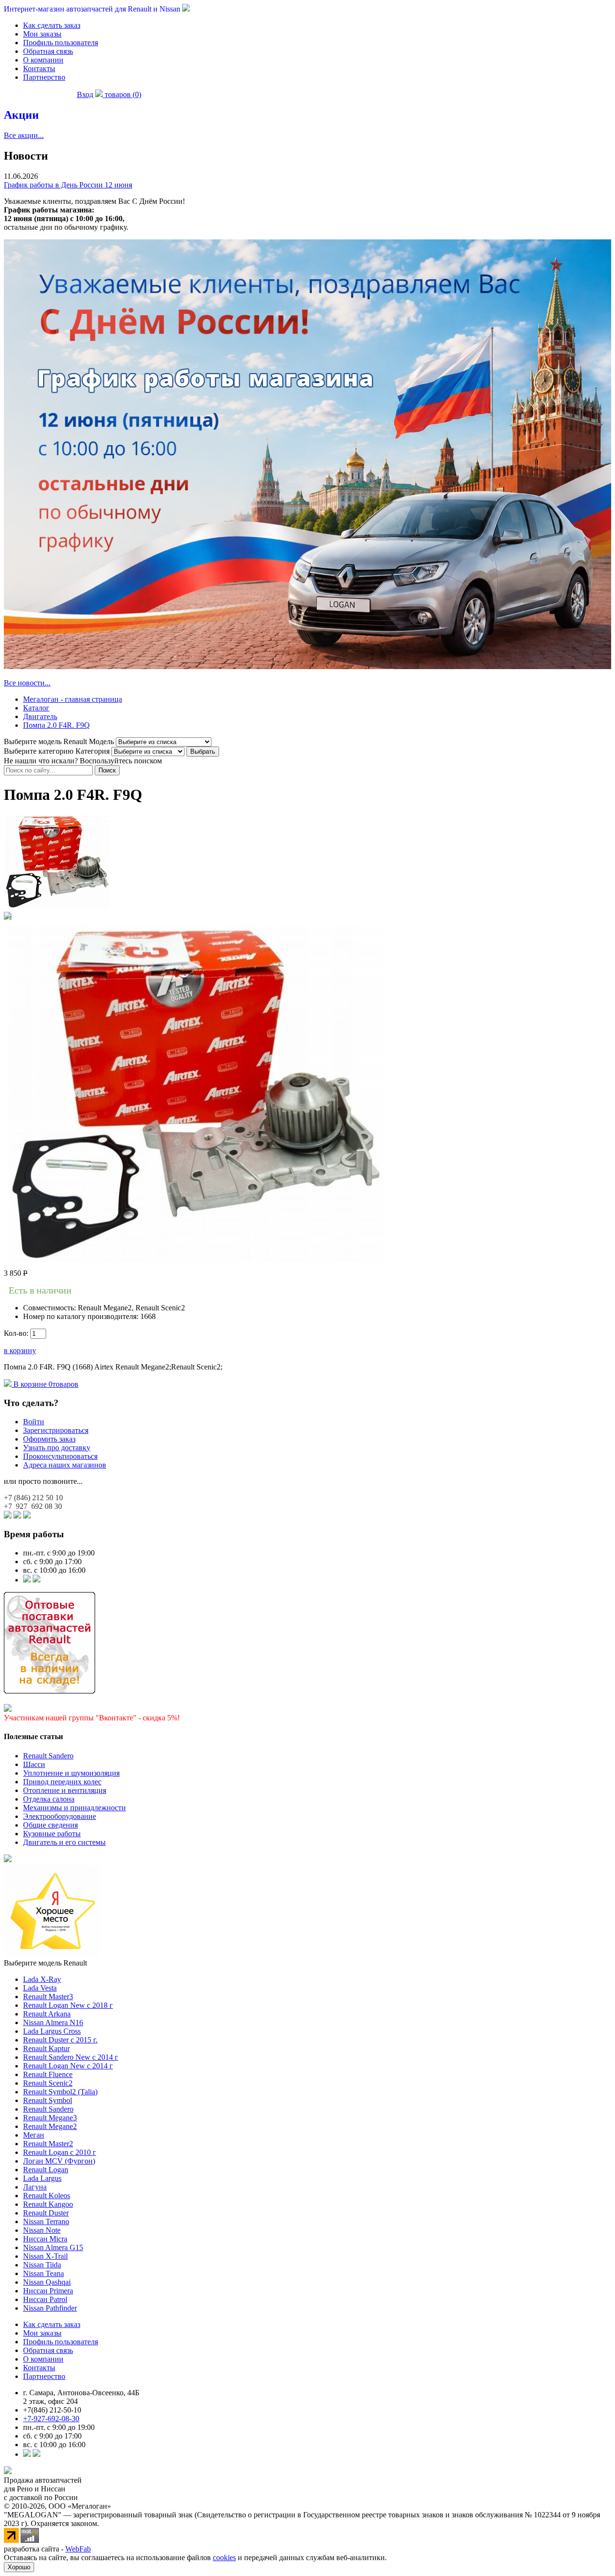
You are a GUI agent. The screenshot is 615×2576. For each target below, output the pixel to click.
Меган (34, 2135)
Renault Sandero (48, 1756)
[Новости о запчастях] (27, 1580)
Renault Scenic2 (48, 2083)
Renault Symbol (48, 2100)
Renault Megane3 (50, 2118)
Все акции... (24, 135)
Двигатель (40, 716)
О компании (43, 60)
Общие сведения (50, 1825)
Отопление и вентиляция (65, 1790)
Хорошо (19, 2567)
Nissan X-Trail (45, 2256)
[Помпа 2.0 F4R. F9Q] (57, 907)
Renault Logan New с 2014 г (68, 2066)
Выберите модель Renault (45, 1963)
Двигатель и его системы (64, 1842)
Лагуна (35, 2187)
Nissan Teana (43, 2273)
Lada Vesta (40, 1988)
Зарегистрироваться (56, 1430)
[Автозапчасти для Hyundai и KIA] (8, 1860)
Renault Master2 (48, 2144)
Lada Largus (42, 2178)
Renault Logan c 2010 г (60, 2152)
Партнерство (44, 77)
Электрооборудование (60, 1816)
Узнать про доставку (57, 1448)
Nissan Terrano (46, 2221)
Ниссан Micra (45, 2239)
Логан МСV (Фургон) (59, 2161)
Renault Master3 (48, 1997)
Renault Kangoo (48, 2204)
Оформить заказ (49, 1439)
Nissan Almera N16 (53, 2022)
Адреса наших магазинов (65, 1465)
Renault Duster (46, 2213)
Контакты (39, 68)
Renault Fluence (48, 2074)
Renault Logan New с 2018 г (68, 2005)
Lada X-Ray (42, 1979)
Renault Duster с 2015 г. (60, 2040)
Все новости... (27, 683)
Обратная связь (48, 51)
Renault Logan (46, 2170)
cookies (224, 2557)
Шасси (34, 1764)
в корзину (20, 1350)
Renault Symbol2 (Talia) (60, 2092)
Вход (85, 94)
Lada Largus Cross (52, 2031)
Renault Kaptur (46, 2048)
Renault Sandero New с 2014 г (71, 2057)
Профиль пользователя (61, 43)
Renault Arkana (47, 2014)
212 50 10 (33, 1498)
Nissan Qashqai (47, 2282)
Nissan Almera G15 (53, 2247)
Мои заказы (42, 34)
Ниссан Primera (48, 2291)
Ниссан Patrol (45, 2299)
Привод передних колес (62, 1782)
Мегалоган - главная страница (73, 699)
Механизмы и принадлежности (74, 1808)
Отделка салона (49, 1799)
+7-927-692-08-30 (51, 2419)
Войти (34, 1422)
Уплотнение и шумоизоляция (71, 1773)
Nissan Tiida (42, 2265)
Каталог (36, 708)
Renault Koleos (47, 2196)
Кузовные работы (52, 1834)
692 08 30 (33, 1506)
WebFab (78, 2549)
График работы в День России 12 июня (68, 185)
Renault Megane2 (50, 2126)
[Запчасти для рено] (37, 1580)
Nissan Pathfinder (50, 2308)
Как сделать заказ (52, 25)
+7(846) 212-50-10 (52, 2410)
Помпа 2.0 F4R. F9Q (56, 725)
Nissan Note (42, 2230)
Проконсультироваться (60, 1456)
